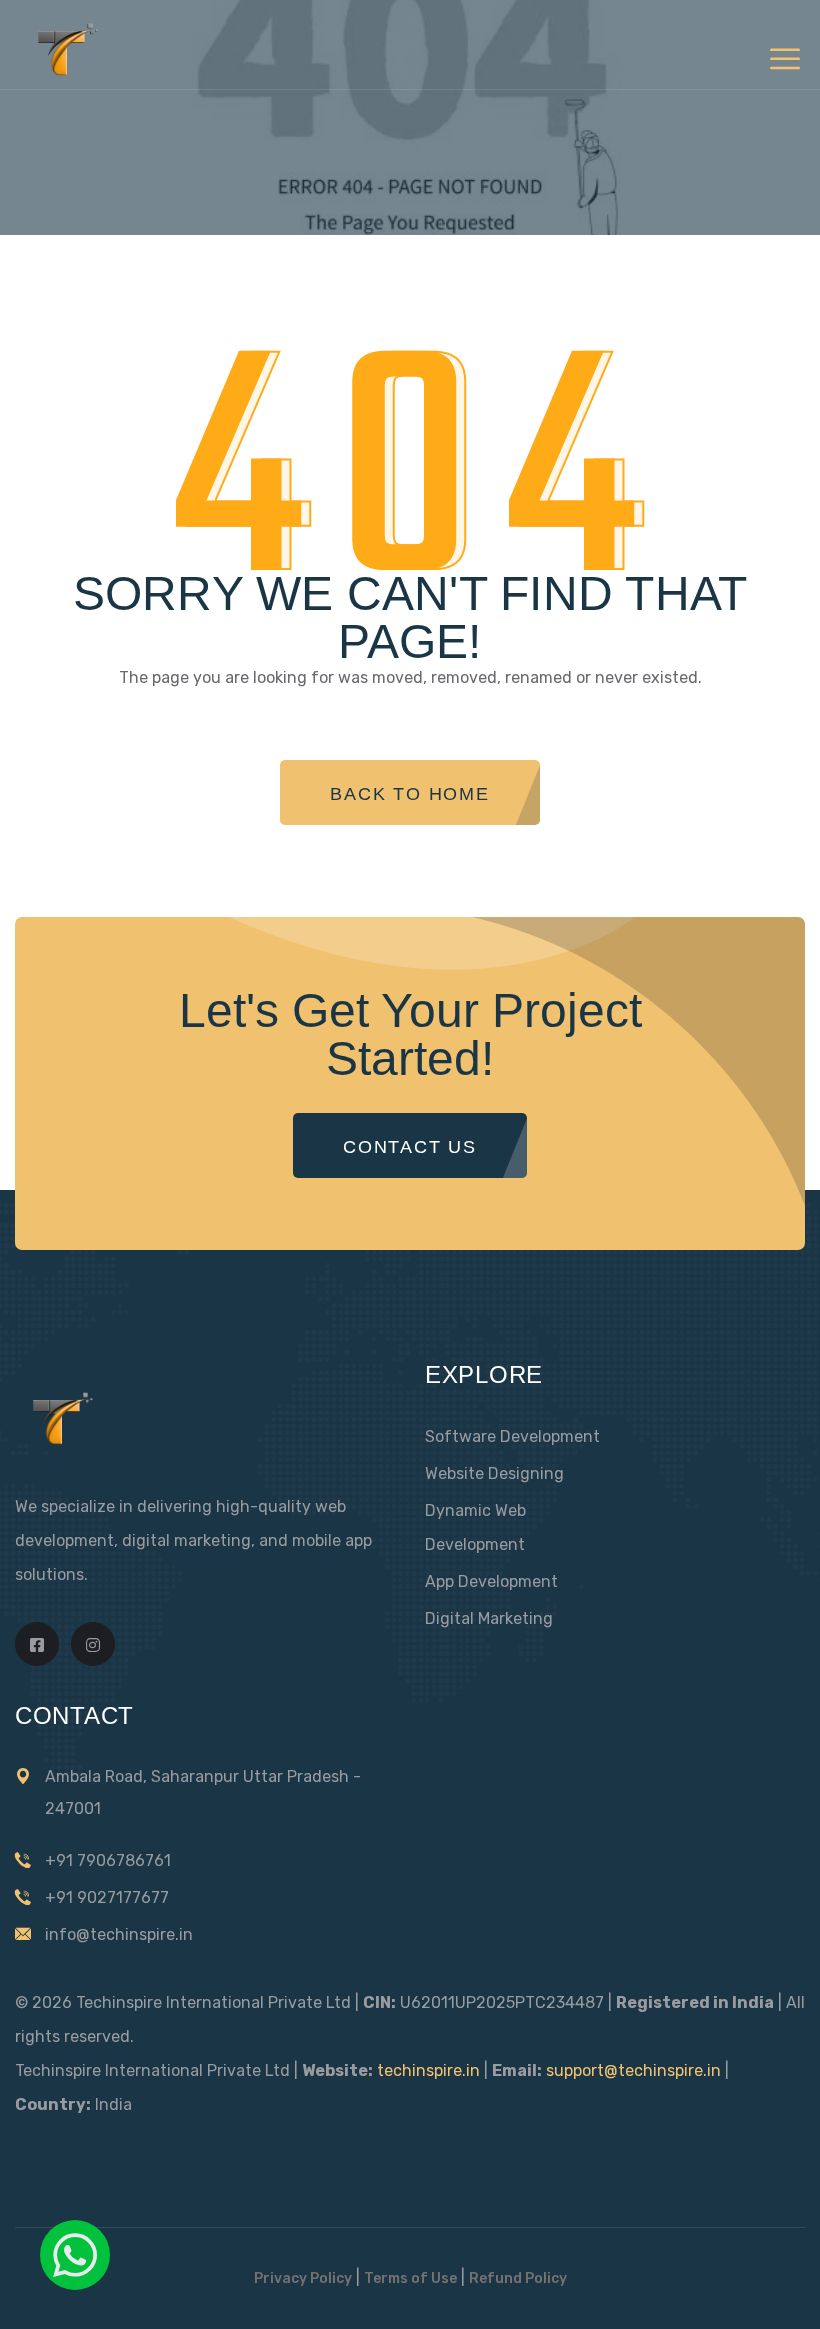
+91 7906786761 (108, 1860)
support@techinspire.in (633, 2070)
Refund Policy (518, 2278)
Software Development (512, 1436)
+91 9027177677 (107, 1897)
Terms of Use (410, 2278)
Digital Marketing (489, 1618)
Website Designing (494, 1473)
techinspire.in (428, 2070)
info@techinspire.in (119, 1934)
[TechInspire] (63, 72)
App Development (491, 1581)
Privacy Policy (303, 2278)
